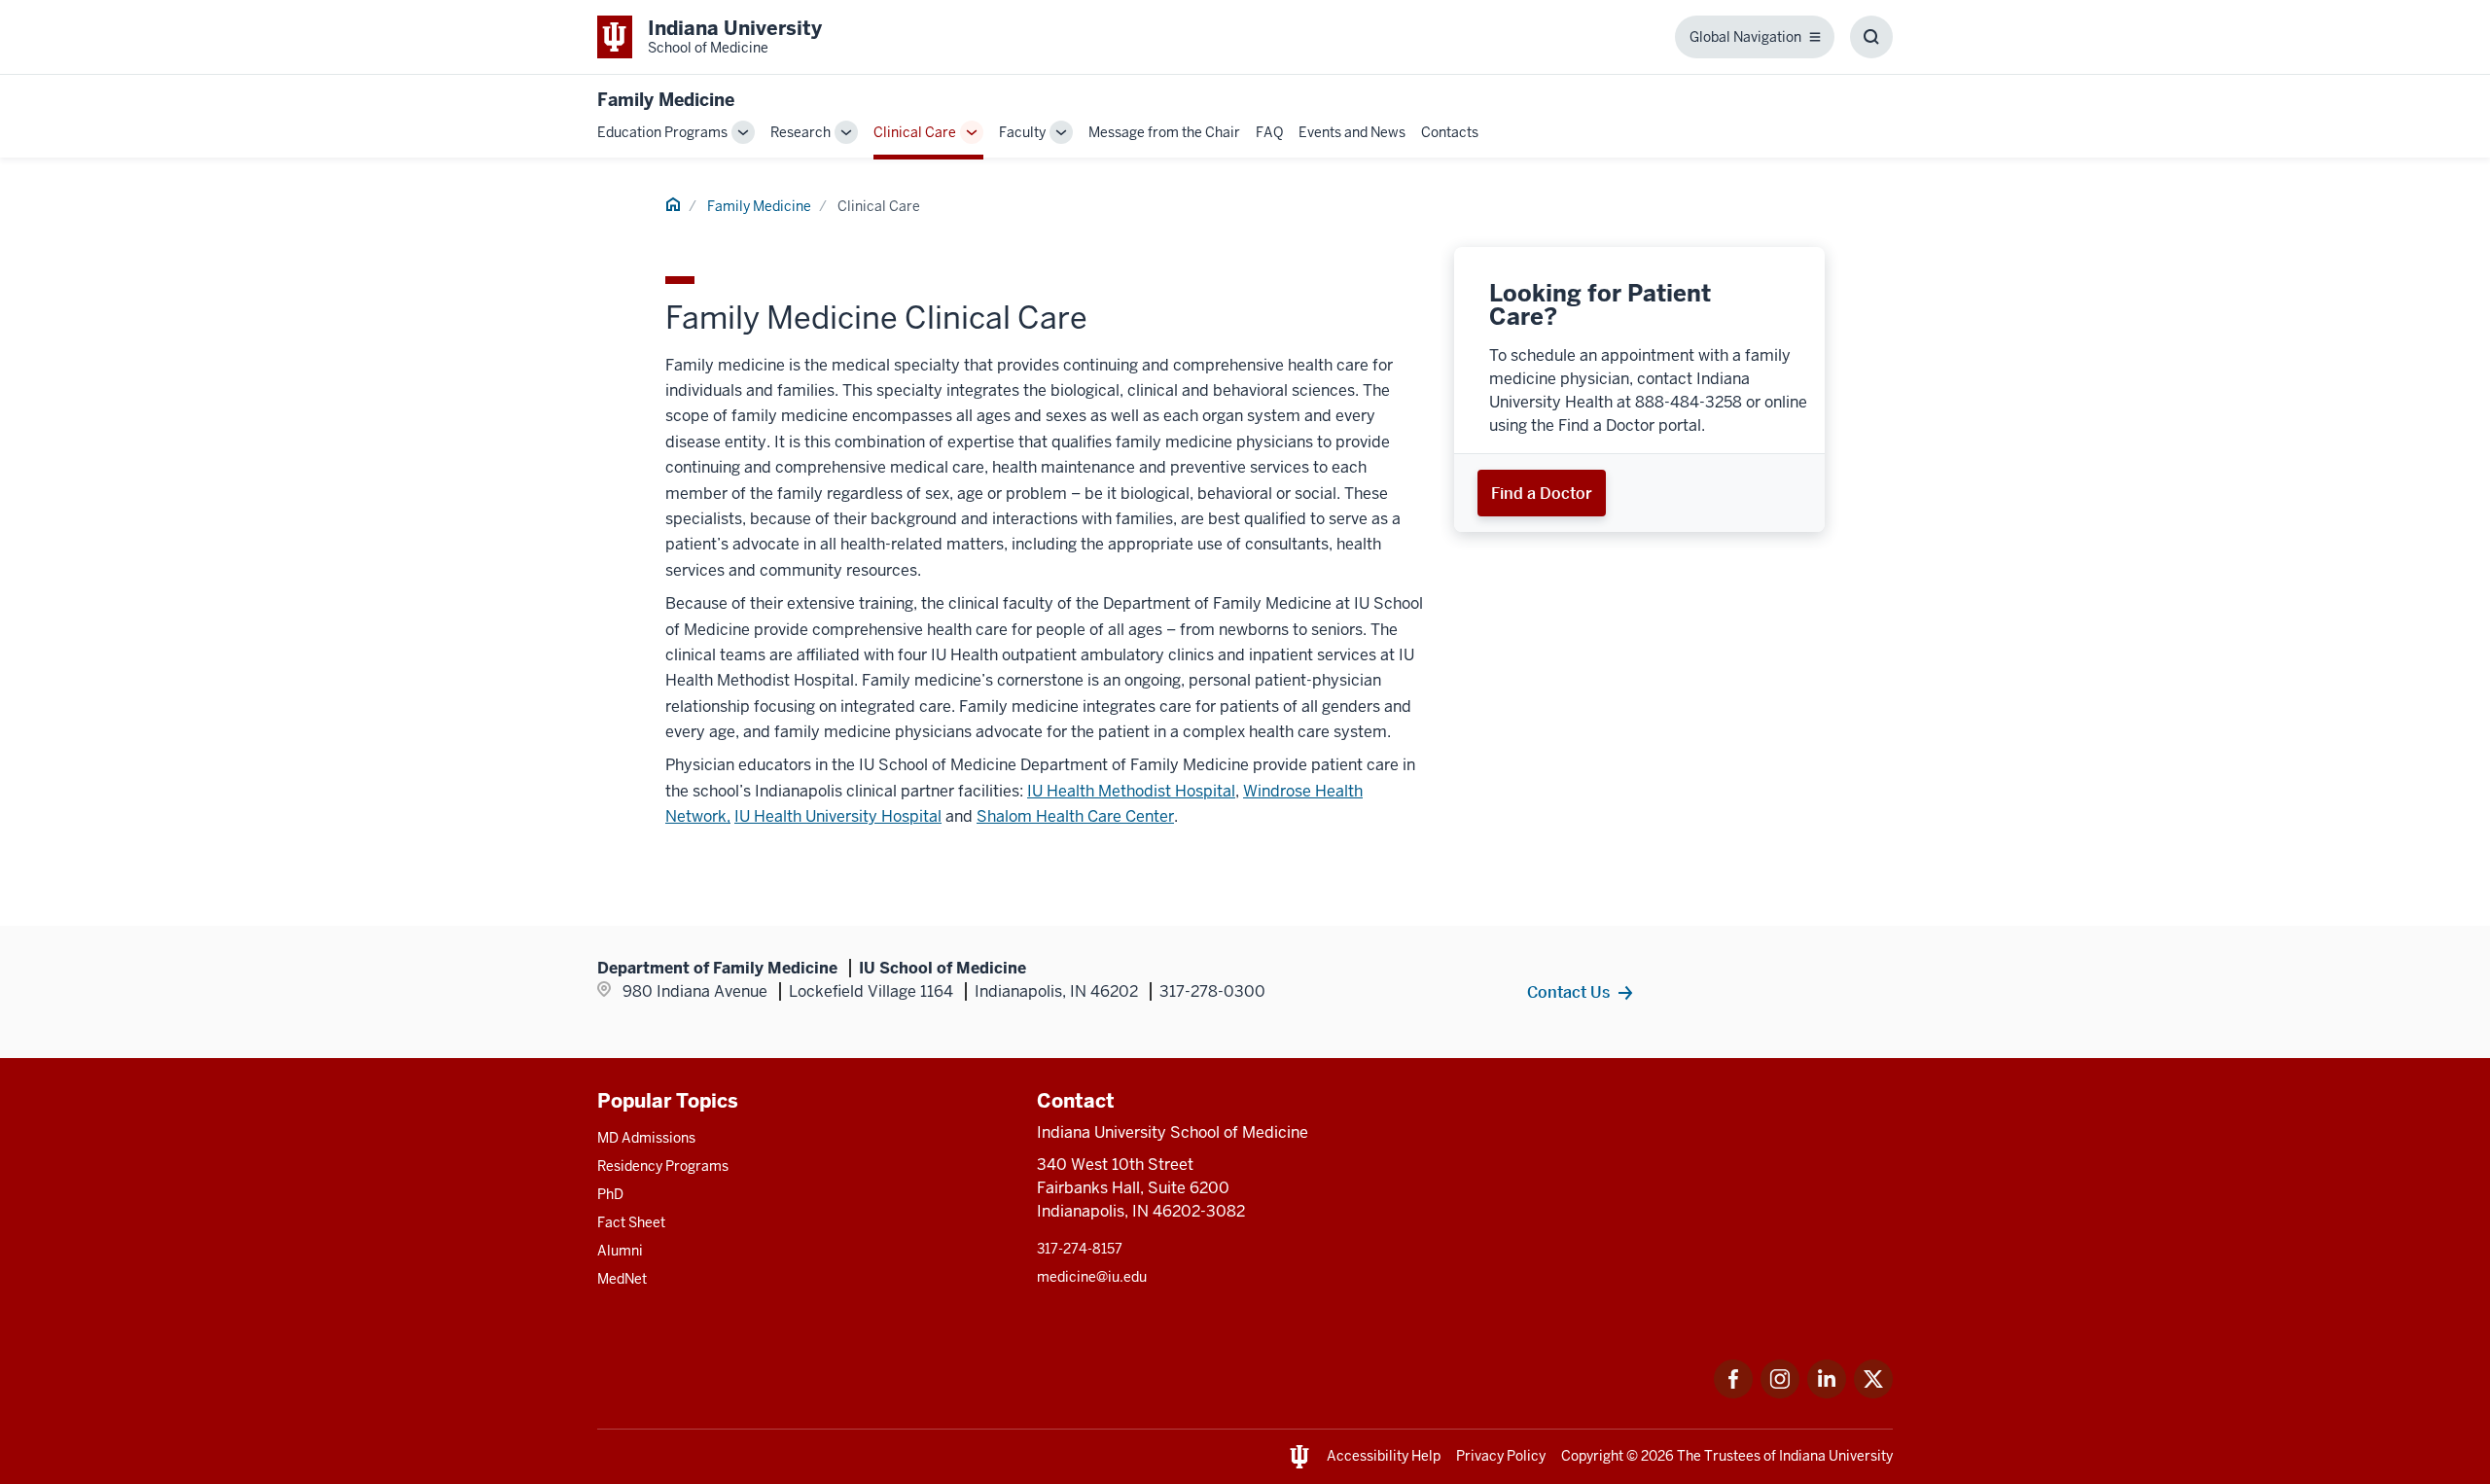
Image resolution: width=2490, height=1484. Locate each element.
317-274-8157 (1080, 1249)
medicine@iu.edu (1092, 1277)
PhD (610, 1194)
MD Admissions (646, 1138)
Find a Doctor (1542, 493)
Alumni (620, 1251)
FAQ (1269, 132)
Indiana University (1836, 1456)
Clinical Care (915, 132)
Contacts (1450, 132)
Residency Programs (663, 1166)
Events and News (1352, 132)
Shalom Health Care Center (1075, 816)
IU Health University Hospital (838, 816)
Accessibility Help (1384, 1456)
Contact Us (1568, 992)
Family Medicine (666, 100)
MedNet (622, 1279)
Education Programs (662, 132)
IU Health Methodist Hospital (1131, 791)
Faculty (1022, 132)
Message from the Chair (1164, 132)
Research (800, 132)
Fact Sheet (631, 1222)
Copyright (1592, 1456)
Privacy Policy (1501, 1456)
